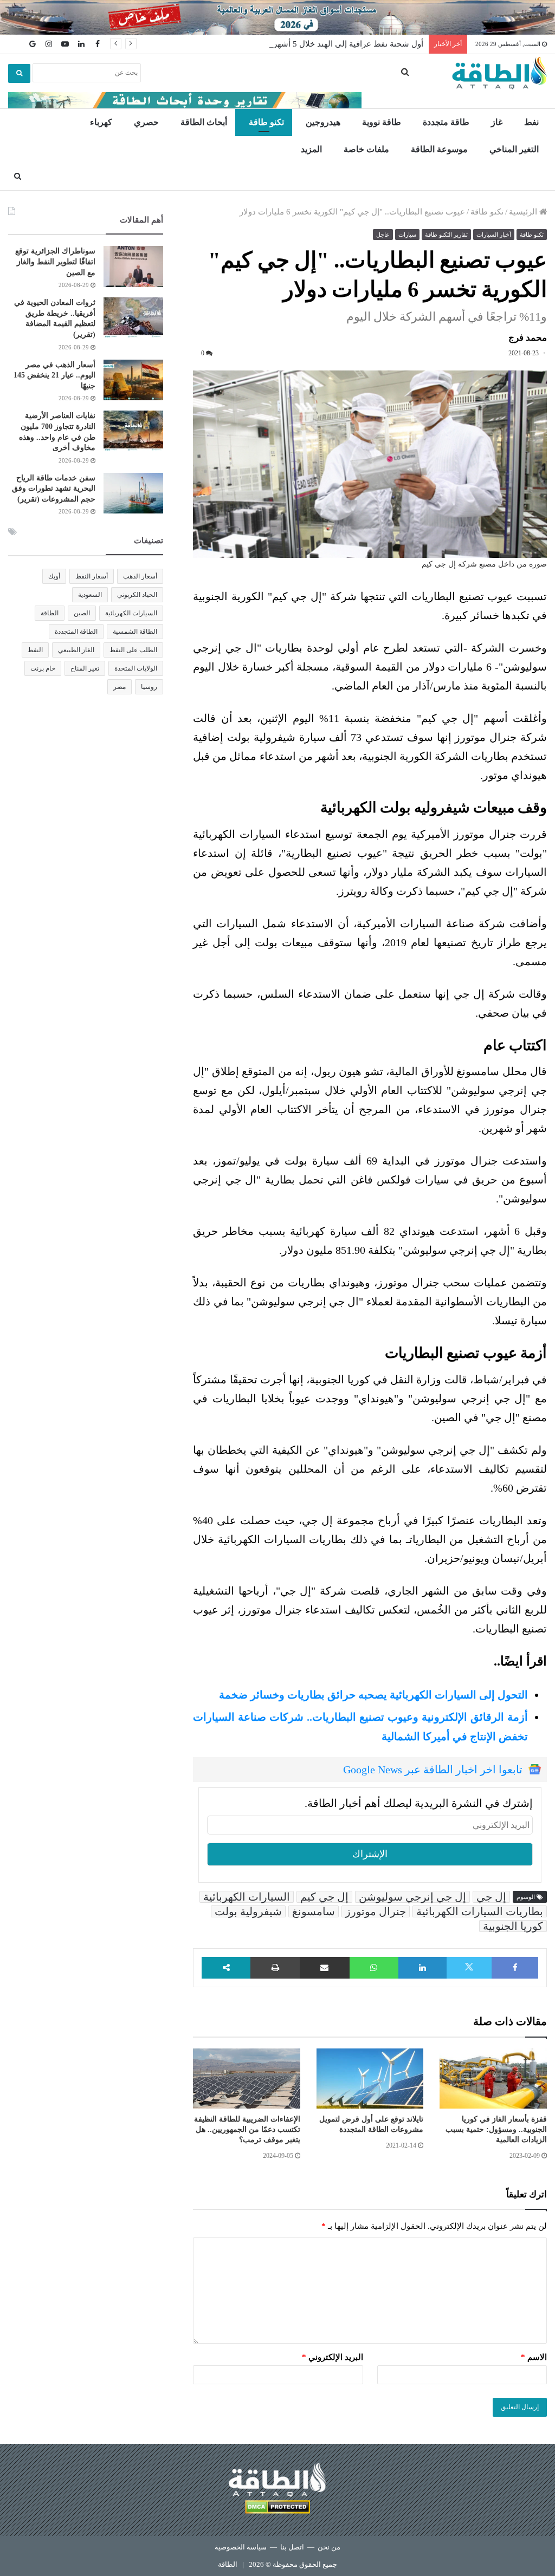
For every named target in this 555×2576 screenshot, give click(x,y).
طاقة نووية (382, 122)
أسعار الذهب (140, 576)
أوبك (54, 576)
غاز (497, 122)
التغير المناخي (514, 149)
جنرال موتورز (376, 1911)
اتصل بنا (292, 2547)
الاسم (534, 2357)
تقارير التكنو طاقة (446, 235)
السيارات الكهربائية (247, 1897)
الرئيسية (524, 212)
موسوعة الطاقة (439, 149)
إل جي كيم (324, 1897)
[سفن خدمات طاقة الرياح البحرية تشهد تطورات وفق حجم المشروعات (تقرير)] (133, 493)
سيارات (407, 235)
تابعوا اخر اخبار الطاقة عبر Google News (433, 1770)
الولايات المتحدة (136, 668)
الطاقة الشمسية (135, 632)
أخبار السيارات (494, 235)
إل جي (491, 1897)
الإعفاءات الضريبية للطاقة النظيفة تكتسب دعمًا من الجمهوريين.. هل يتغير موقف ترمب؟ (247, 2129)
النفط (35, 650)
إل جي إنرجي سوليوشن (412, 1897)
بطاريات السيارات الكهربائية (480, 1911)
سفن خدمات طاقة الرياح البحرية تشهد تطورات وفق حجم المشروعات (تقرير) (54, 489)
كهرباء (101, 122)
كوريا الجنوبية (513, 1926)
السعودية (90, 595)
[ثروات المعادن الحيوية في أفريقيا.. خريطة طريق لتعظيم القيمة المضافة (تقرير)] (133, 318)
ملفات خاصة (366, 149)
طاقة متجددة (446, 122)
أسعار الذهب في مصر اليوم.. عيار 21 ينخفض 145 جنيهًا (54, 375)
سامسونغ (314, 1911)
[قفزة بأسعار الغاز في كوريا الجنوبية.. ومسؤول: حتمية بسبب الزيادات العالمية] (493, 2079)
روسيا (149, 687)
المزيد (311, 149)
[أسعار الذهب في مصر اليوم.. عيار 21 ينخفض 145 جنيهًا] (133, 380)
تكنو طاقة (266, 122)
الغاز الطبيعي (76, 650)
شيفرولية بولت (248, 1911)
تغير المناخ (85, 668)
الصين (82, 613)
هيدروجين (323, 122)
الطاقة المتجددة (76, 632)
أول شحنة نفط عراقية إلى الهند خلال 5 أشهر (348, 44)
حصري (146, 122)
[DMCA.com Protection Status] (277, 2509)
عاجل (383, 235)
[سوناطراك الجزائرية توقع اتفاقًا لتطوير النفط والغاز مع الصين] (133, 266)
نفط (531, 122)
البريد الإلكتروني (333, 2357)
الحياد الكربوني (137, 595)
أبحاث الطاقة (204, 122)
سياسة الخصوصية (241, 2547)
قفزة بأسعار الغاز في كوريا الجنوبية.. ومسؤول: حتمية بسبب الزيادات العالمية (496, 2129)
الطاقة (50, 613)
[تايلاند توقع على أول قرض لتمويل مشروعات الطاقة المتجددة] (370, 2079)
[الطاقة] (499, 73)
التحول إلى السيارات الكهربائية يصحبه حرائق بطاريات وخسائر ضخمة (373, 1695)
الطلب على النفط (133, 650)
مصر (120, 687)
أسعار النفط (92, 576)
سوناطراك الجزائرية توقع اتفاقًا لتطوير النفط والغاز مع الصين (55, 262)
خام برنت (43, 668)
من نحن (329, 2547)
